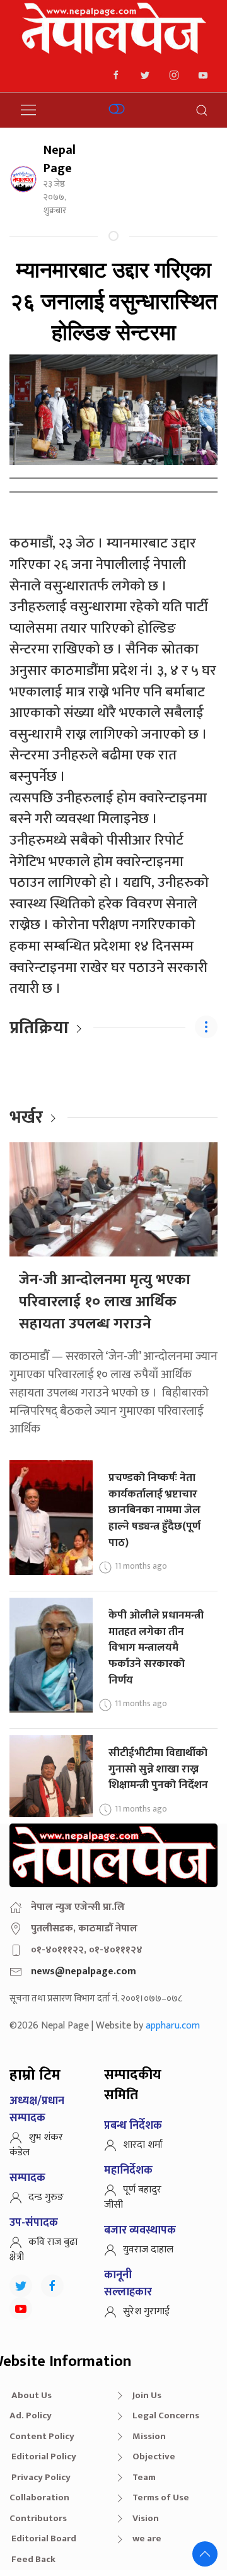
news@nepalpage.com (84, 1971)
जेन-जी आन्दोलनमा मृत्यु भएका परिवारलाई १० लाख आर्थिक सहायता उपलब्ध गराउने (105, 1302)
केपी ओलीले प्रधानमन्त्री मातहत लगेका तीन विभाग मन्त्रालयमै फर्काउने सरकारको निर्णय (156, 1648)
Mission (149, 2436)
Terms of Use (161, 2497)
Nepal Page (60, 159)
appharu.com (173, 2026)
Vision (146, 2518)
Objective (154, 2456)
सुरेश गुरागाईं (146, 2311)
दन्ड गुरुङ (46, 2197)
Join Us (147, 2395)
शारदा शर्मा (143, 2145)
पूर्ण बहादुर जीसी (133, 2197)
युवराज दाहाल (148, 2250)
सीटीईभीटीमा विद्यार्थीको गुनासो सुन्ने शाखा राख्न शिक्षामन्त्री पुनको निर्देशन (158, 1769)
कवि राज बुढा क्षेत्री (44, 2250)
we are (147, 2538)
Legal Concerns (166, 2415)
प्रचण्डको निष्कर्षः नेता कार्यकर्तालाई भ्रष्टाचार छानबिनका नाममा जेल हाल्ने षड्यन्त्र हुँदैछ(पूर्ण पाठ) (154, 1510)
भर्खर (26, 1117)
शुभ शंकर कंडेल (36, 2145)
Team (144, 2477)
